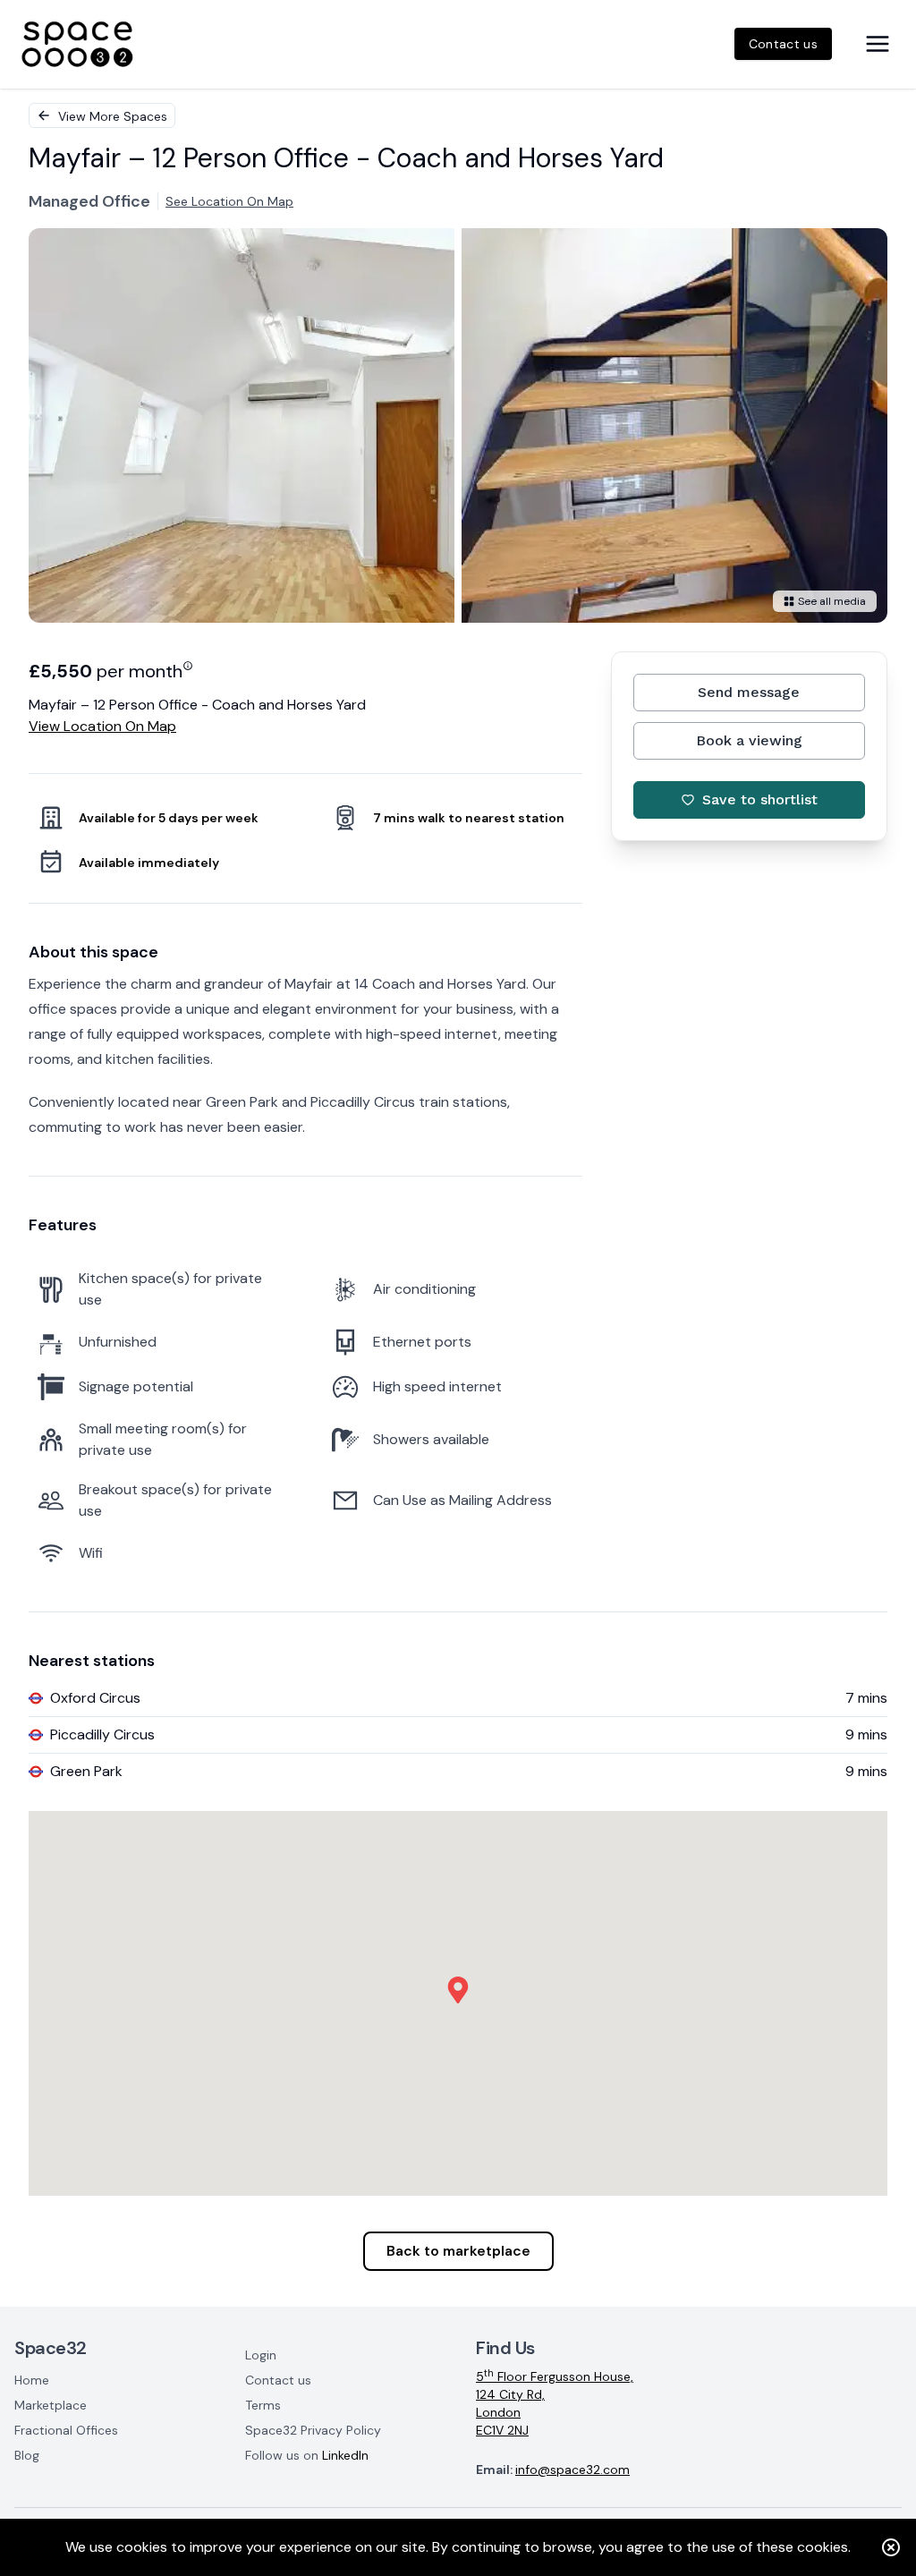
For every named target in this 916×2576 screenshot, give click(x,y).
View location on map (102, 726)
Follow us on (307, 2455)
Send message (749, 692)
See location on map (229, 201)
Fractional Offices (66, 2430)
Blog (27, 2455)
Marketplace (51, 2405)
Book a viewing (749, 740)
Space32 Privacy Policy (313, 2430)
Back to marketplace (458, 2251)
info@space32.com (572, 2470)
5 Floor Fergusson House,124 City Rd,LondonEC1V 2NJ (555, 2403)
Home (32, 2380)
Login (261, 2355)
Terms (263, 2405)
